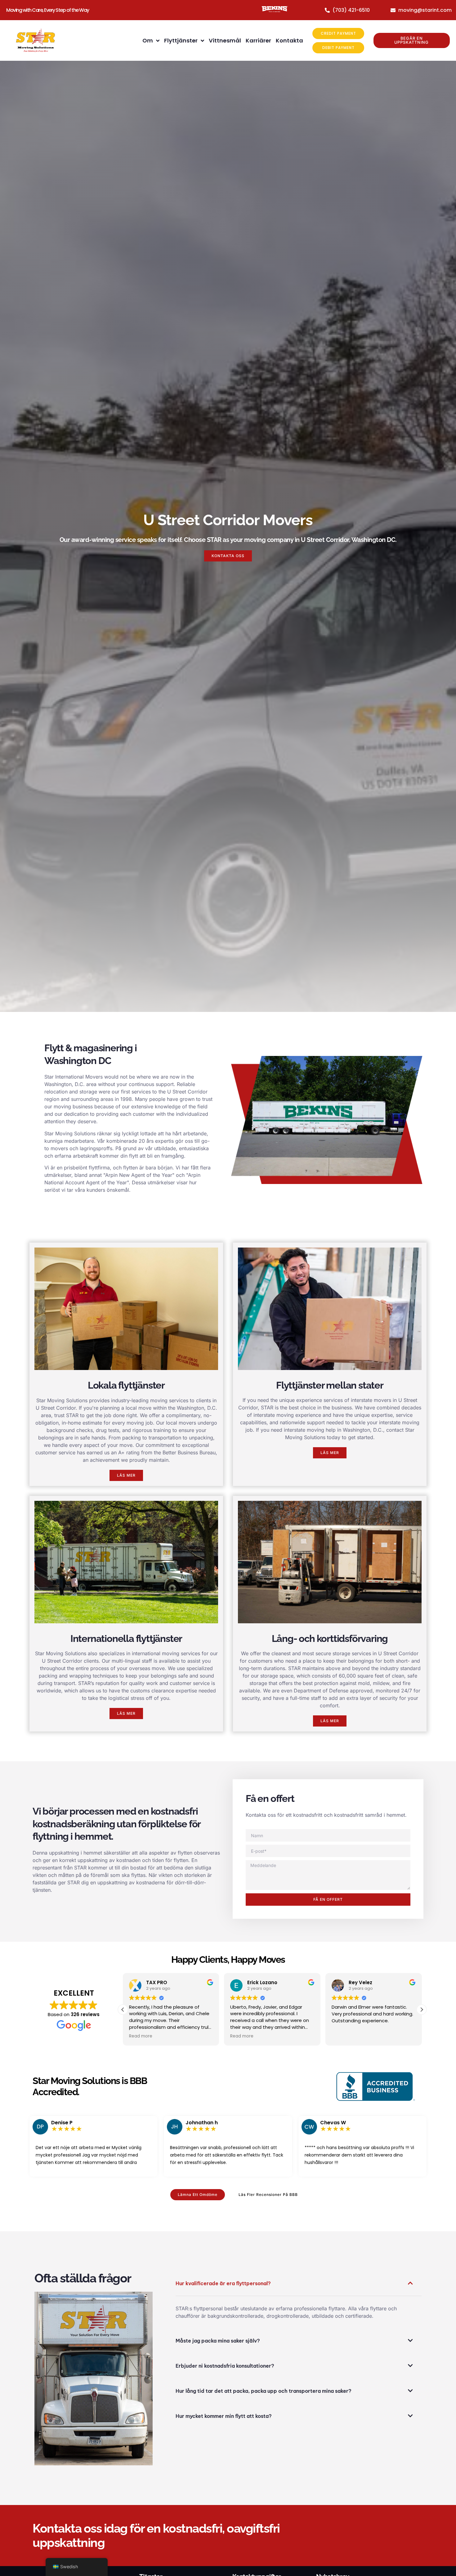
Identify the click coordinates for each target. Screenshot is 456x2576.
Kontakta (289, 40)
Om (148, 40)
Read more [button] (141, 2036)
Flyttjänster (181, 40)
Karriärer (258, 40)
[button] (422, 2010)
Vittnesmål (225, 40)
